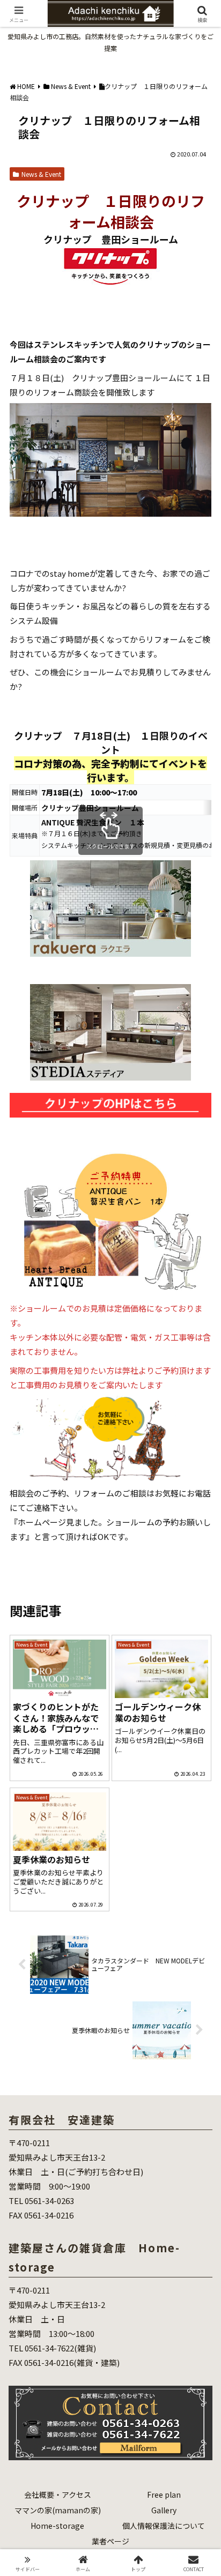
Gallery (164, 2510)
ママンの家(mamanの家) (58, 2510)
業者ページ (110, 2541)
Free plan (164, 2495)
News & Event (41, 174)
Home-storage (57, 2526)
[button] (199, 1799)
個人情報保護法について (164, 2526)
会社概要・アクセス (58, 2495)
